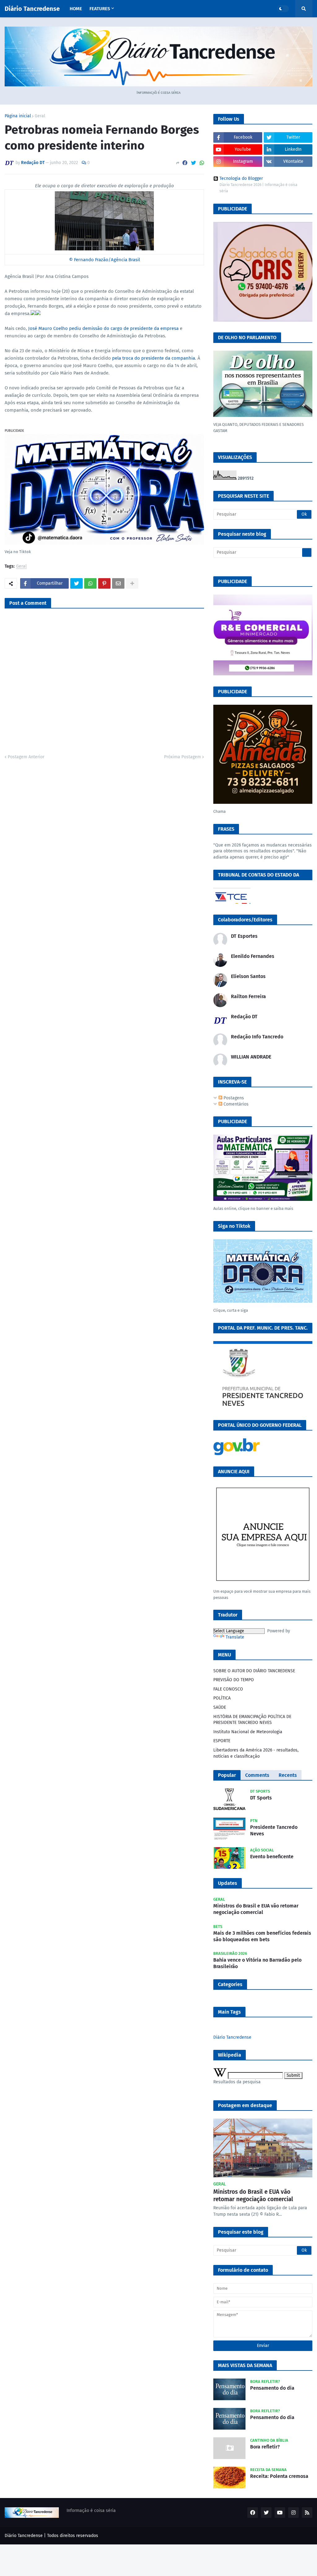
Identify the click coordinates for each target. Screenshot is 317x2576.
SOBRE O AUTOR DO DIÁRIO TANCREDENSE (254, 1671)
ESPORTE (222, 1741)
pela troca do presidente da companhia (154, 358)
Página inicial (18, 116)
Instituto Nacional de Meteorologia (248, 1732)
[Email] (118, 583)
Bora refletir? (265, 2447)
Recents (288, 1775)
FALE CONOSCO (228, 1689)
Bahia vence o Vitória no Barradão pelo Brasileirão (257, 1963)
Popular (227, 1775)
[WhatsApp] (202, 163)
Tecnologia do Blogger (241, 179)
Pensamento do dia (272, 2388)
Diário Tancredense (32, 9)
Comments (257, 1775)
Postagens (233, 1098)
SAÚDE (220, 1707)
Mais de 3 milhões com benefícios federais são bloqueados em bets (262, 1936)
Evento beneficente (272, 1857)
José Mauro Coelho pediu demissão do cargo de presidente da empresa (103, 328)
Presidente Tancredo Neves (274, 1830)
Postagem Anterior (26, 757)
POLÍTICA (222, 1698)
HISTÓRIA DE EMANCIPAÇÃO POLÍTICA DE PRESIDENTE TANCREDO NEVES (252, 1720)
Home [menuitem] (76, 9)
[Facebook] (185, 163)
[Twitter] (193, 163)
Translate (235, 1637)
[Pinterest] (104, 583)
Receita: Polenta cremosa (279, 2476)
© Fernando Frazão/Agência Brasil (104, 260)
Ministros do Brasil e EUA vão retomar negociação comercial (256, 1909)
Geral (40, 116)
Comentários (235, 1104)
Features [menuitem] (100, 9)
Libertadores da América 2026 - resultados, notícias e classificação (256, 1753)
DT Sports (261, 1798)
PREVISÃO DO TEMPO (234, 1680)
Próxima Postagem (182, 757)
